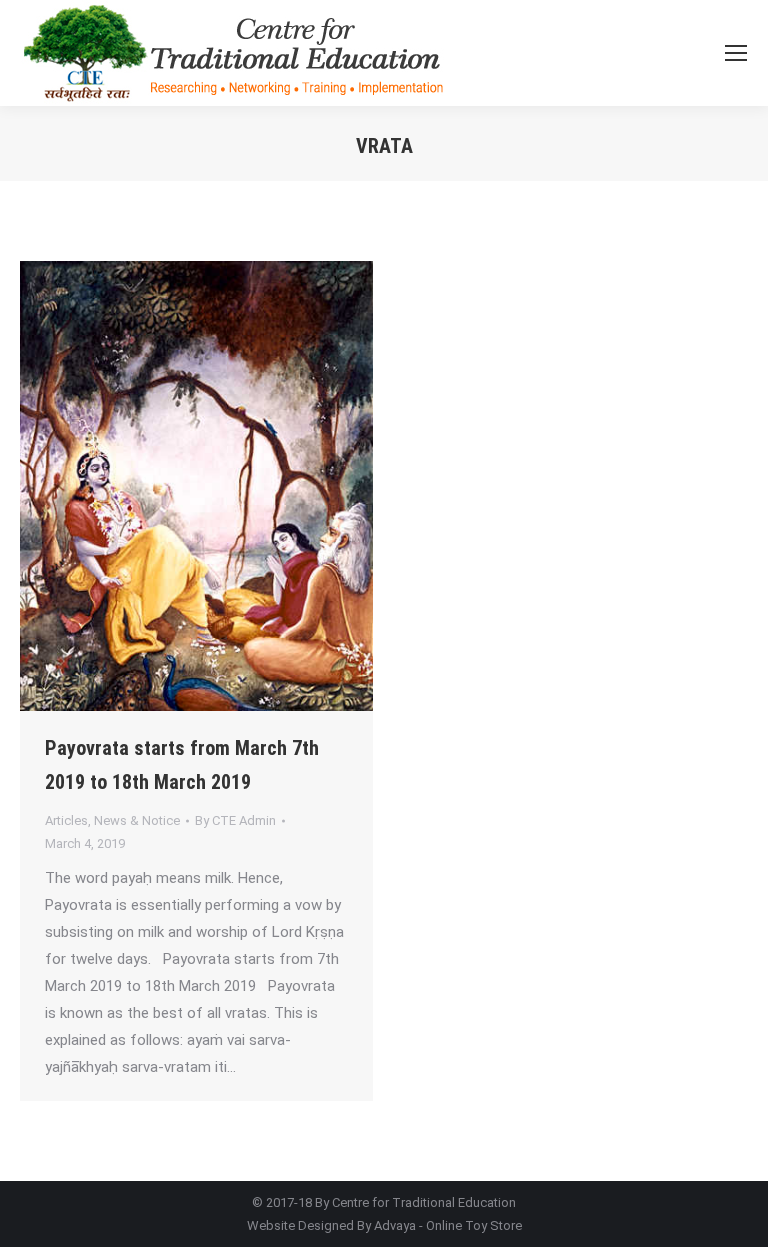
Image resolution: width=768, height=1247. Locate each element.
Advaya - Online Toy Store (448, 1225)
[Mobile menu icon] (736, 53)
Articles (66, 820)
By (235, 820)
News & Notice (137, 820)
